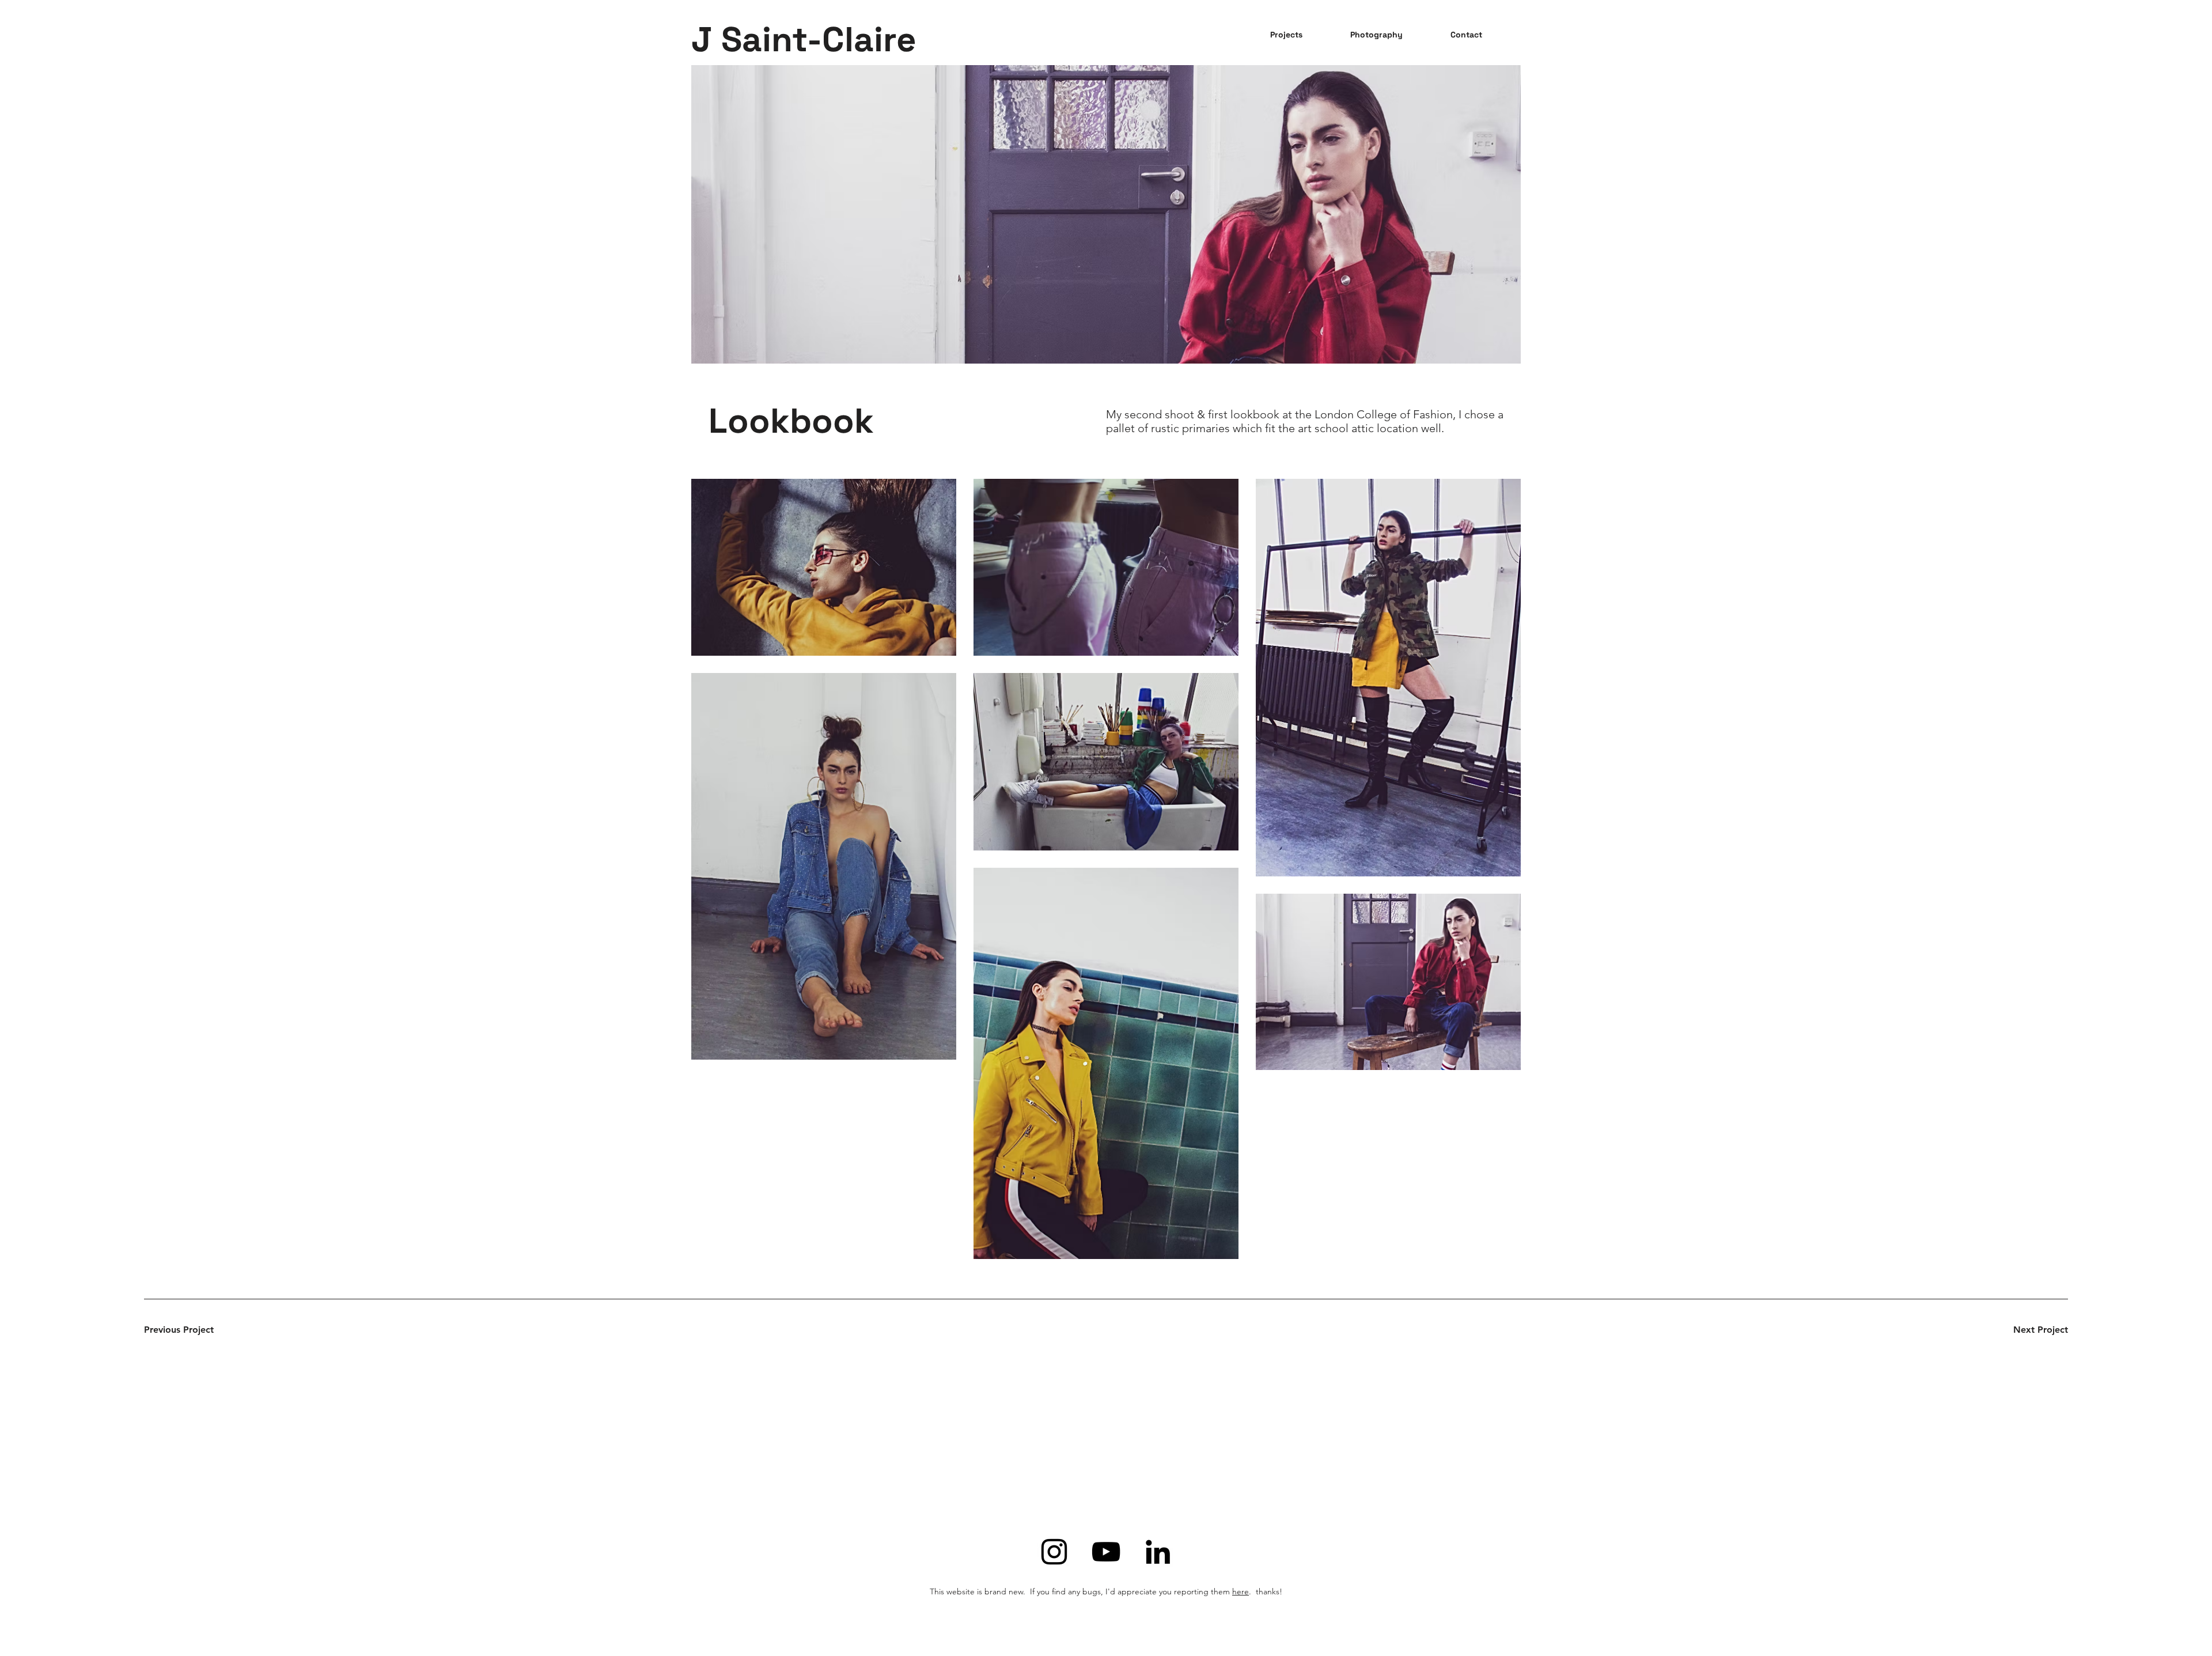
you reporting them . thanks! (1221, 1591)
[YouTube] (1106, 1552)
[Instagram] (1054, 1552)
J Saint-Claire (804, 39)
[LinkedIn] (1158, 1552)
